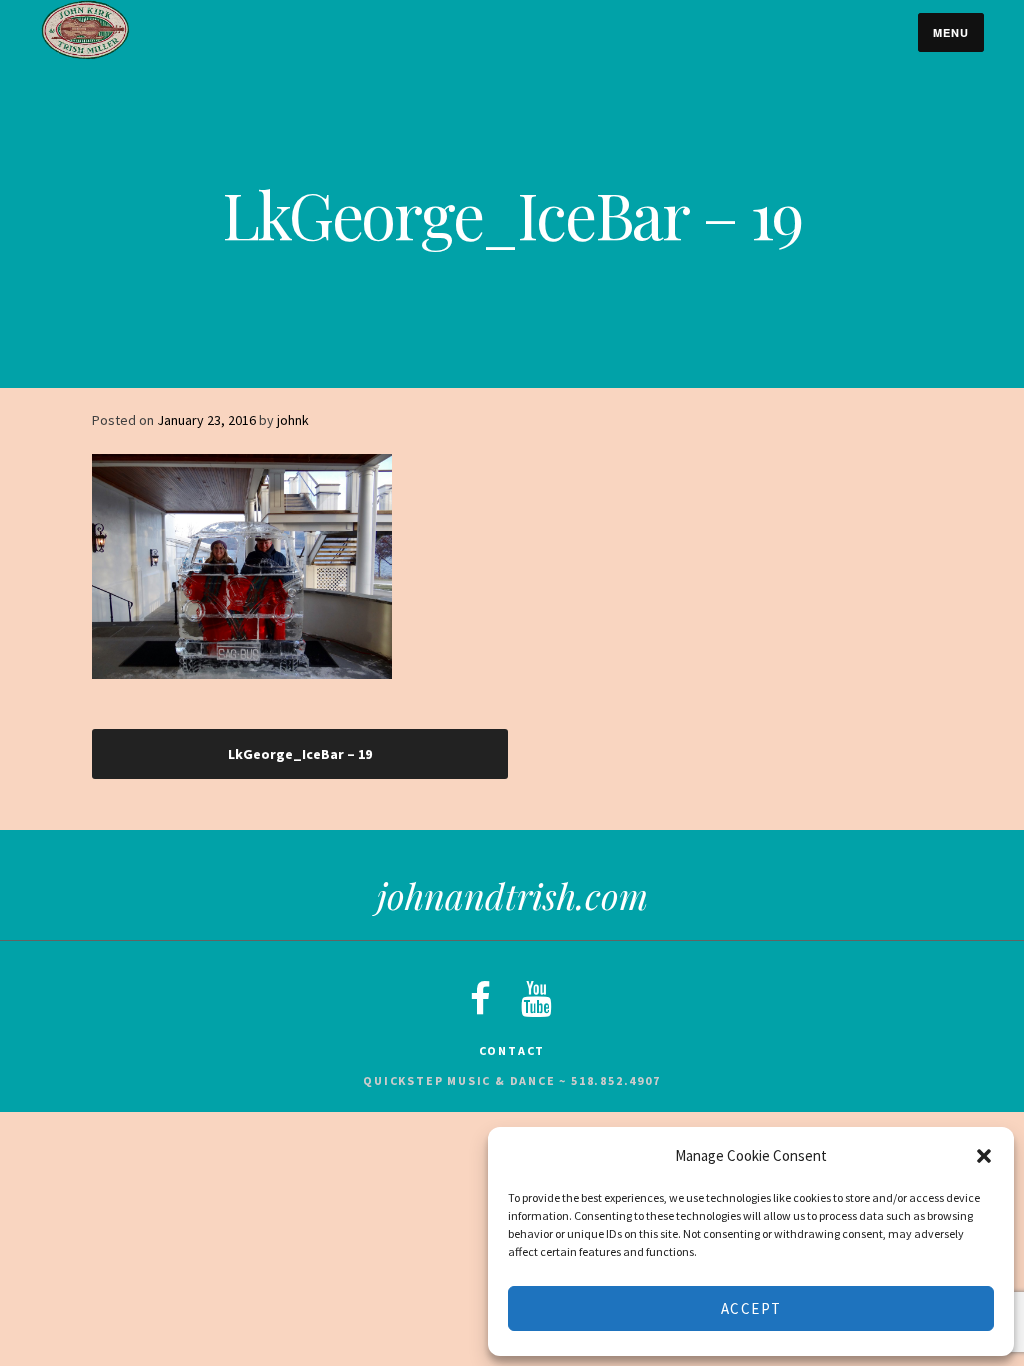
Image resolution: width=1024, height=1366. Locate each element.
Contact (512, 1050)
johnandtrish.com (512, 895)
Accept (751, 1308)
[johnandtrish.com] (85, 55)
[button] (984, 1156)
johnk (293, 420)
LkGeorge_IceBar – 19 (300, 754)
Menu (951, 32)
